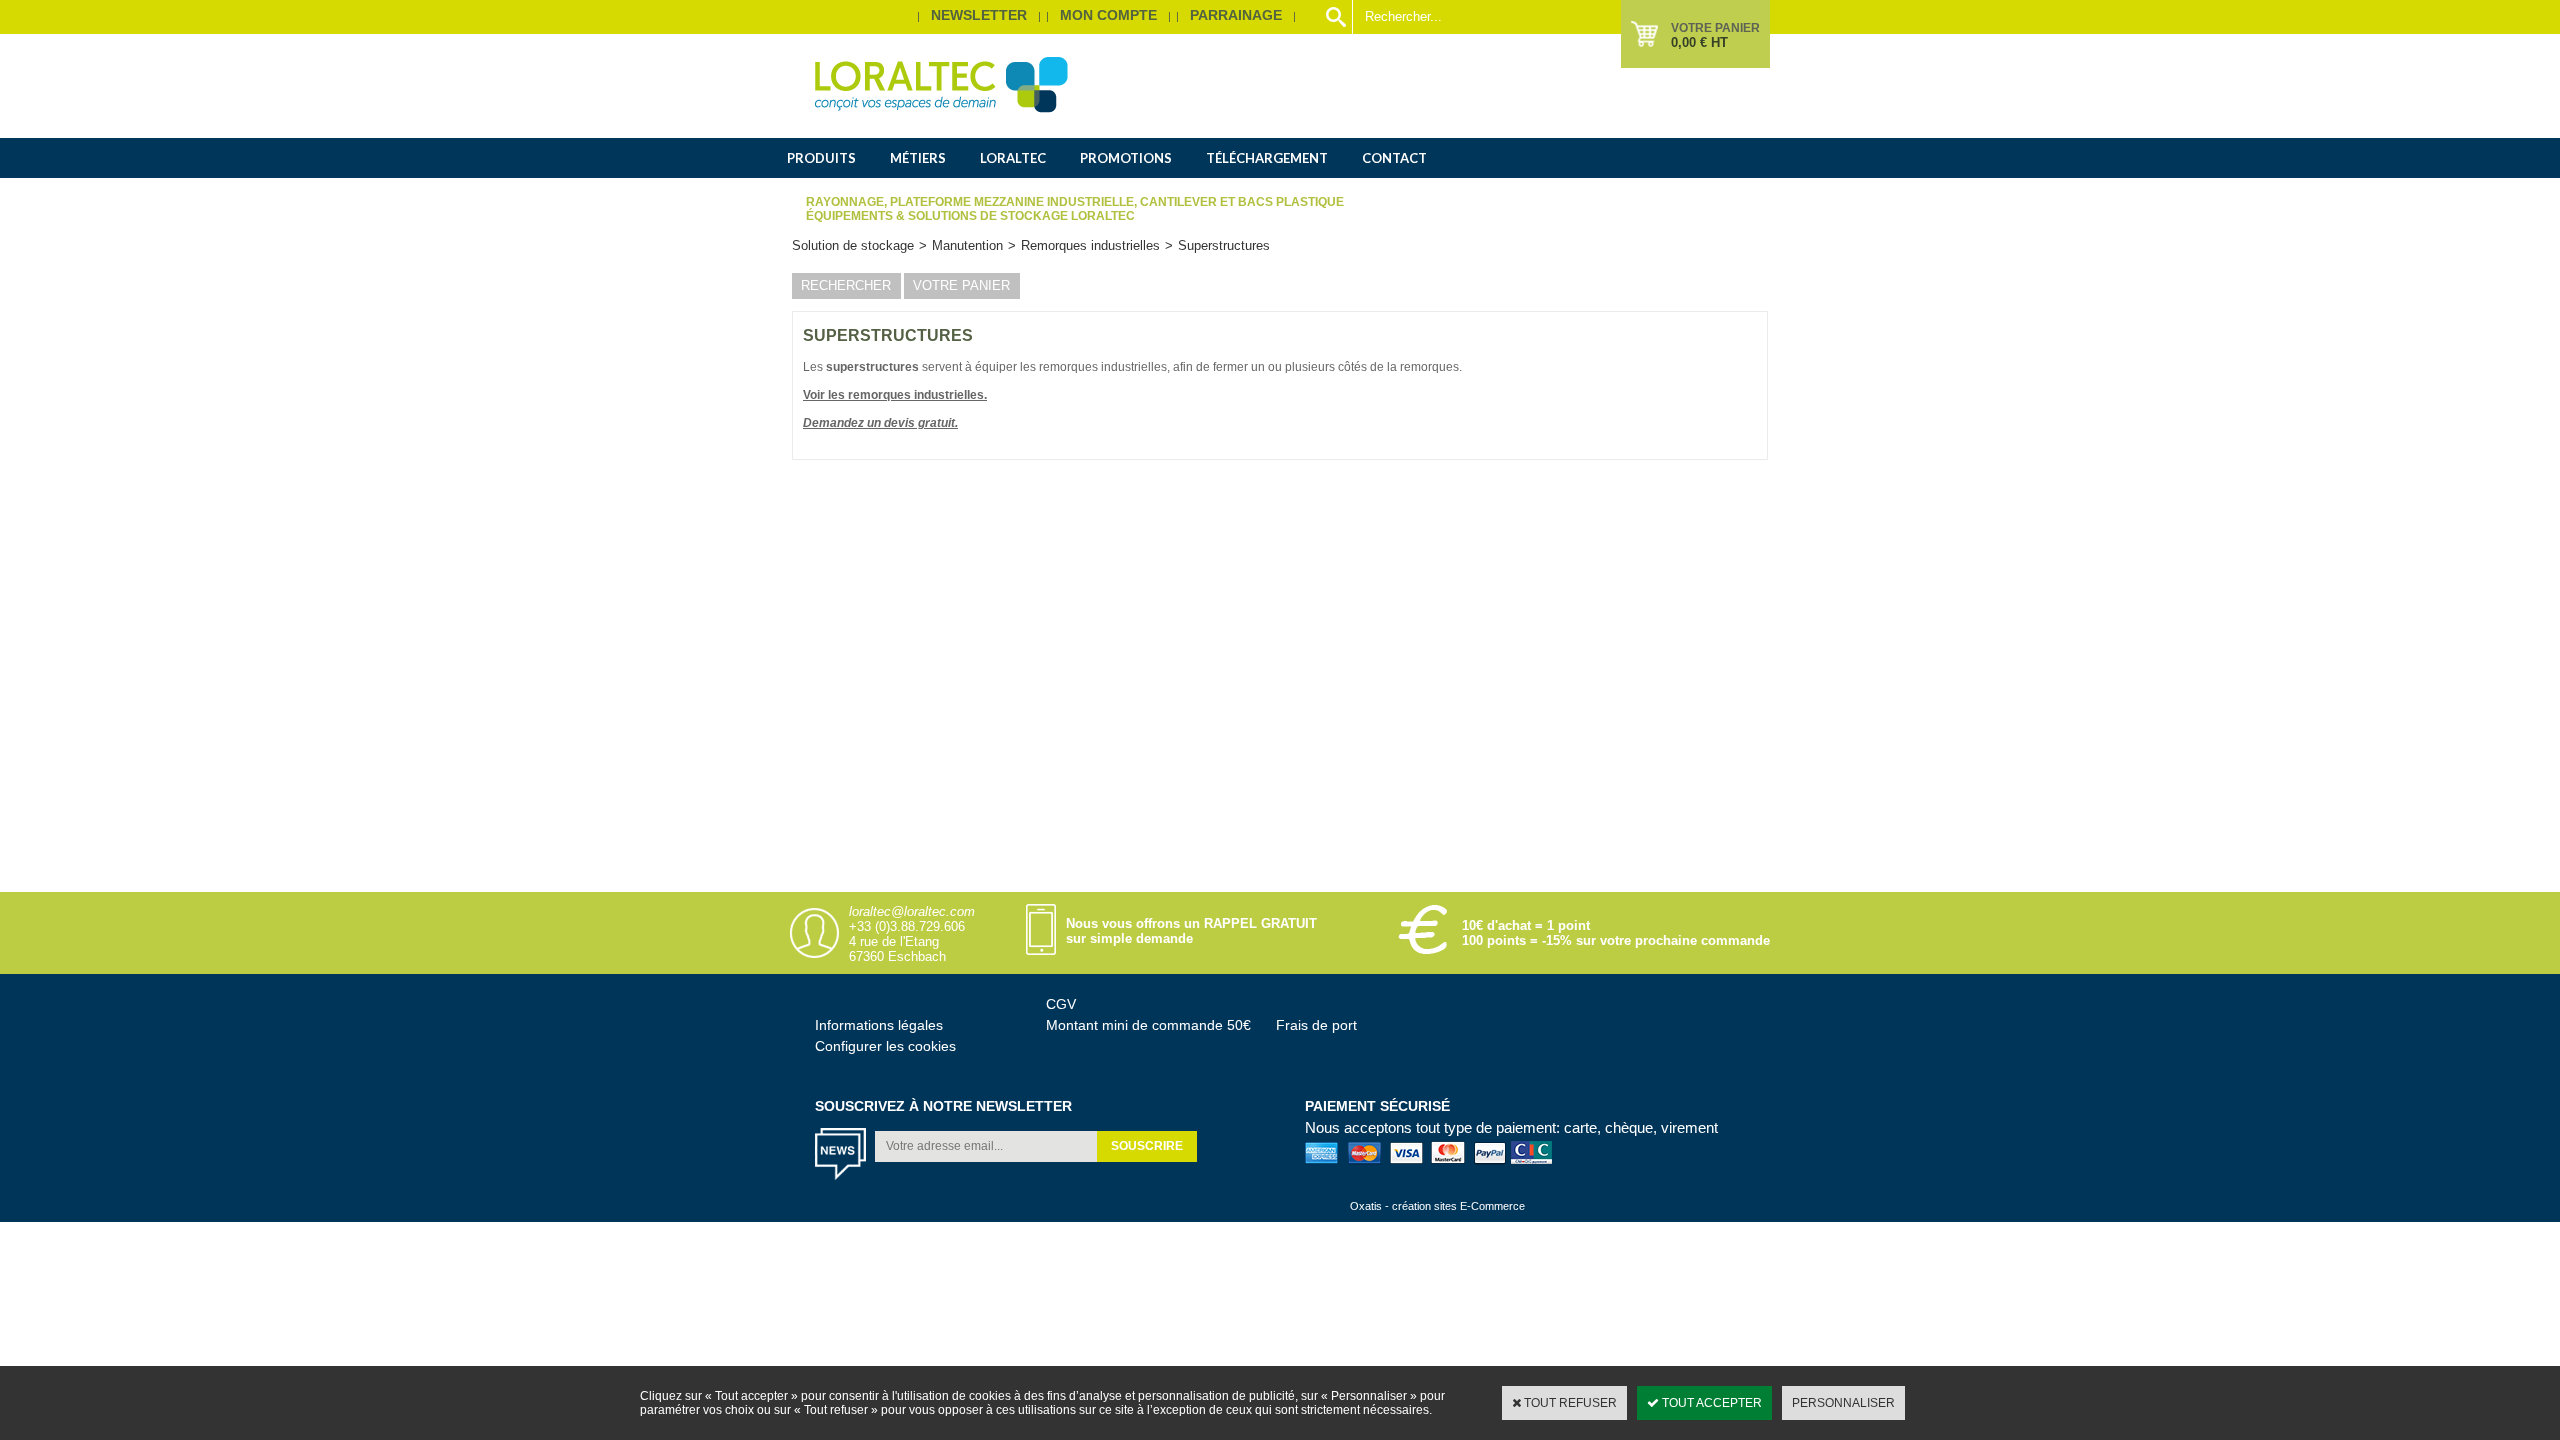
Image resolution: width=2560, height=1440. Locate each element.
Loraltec (1013, 158)
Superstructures (1224, 245)
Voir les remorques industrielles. (895, 395)
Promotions (1126, 158)
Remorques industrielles (1090, 245)
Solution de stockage (853, 245)
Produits (821, 158)
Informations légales (879, 1025)
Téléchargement (1267, 158)
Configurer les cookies (885, 1046)
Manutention (967, 245)
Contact (1394, 158)
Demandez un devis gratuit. (880, 423)
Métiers (918, 158)
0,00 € (1699, 42)
